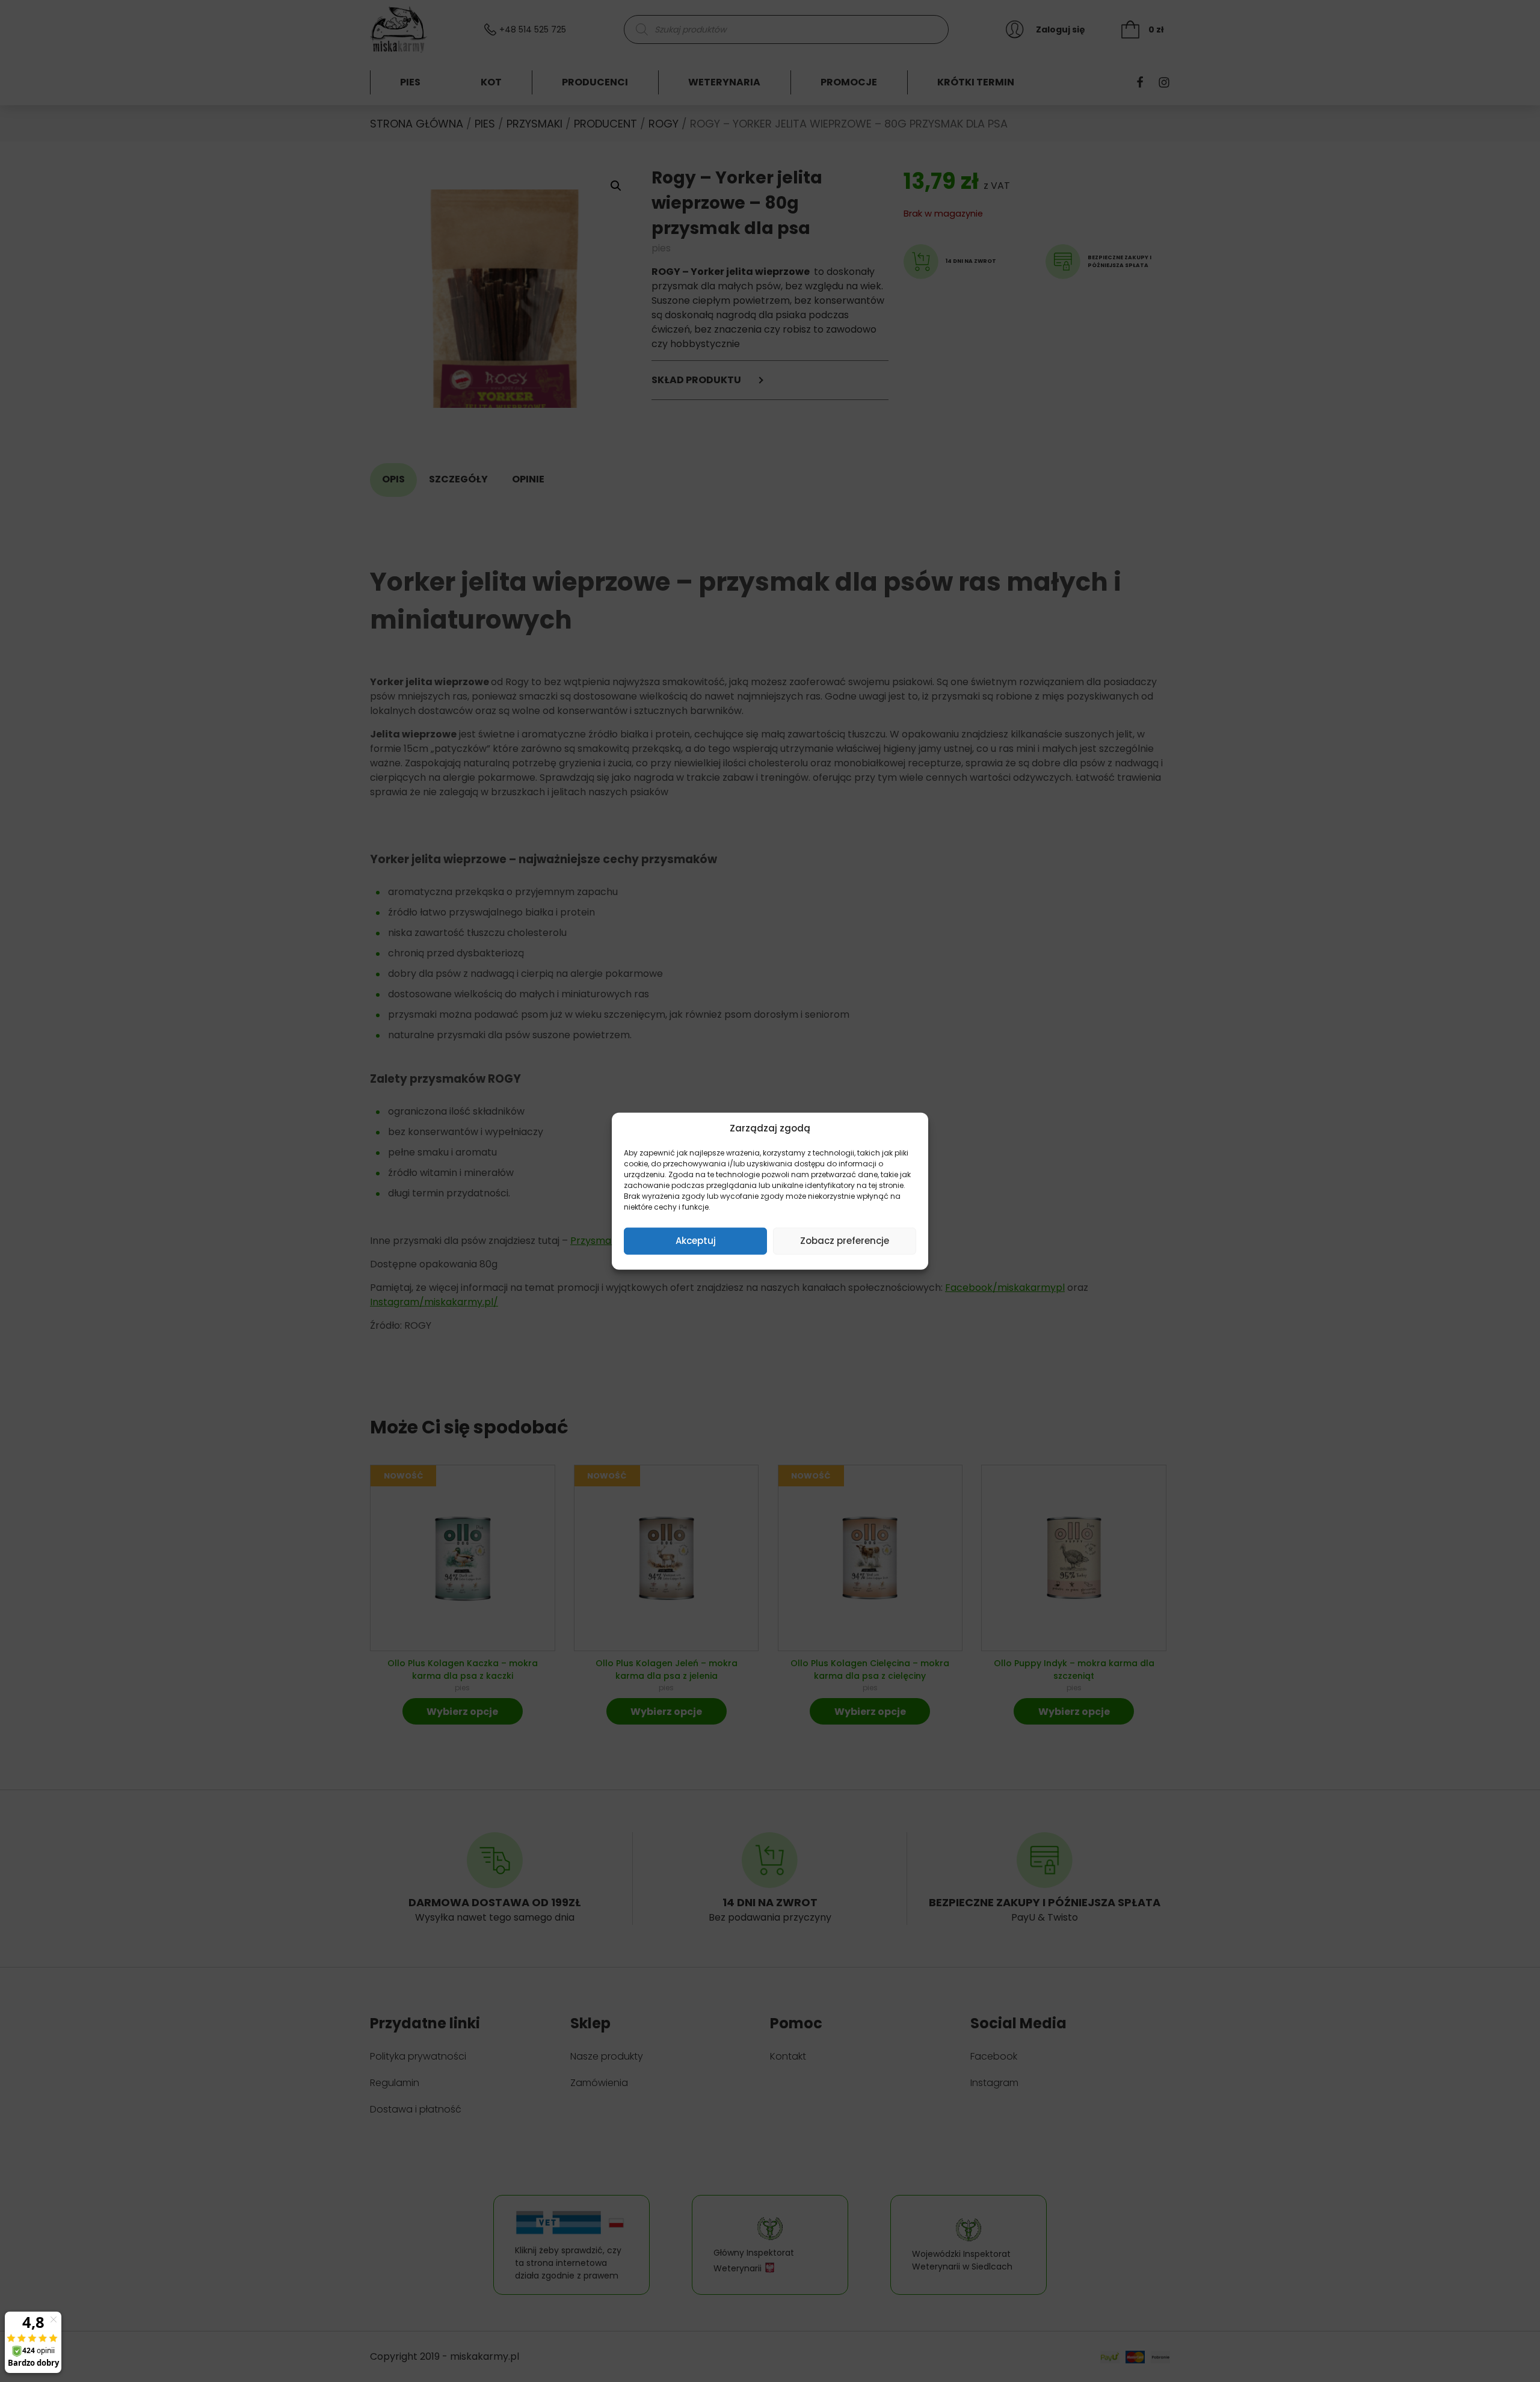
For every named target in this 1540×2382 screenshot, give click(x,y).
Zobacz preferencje (845, 1241)
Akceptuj (696, 1241)
